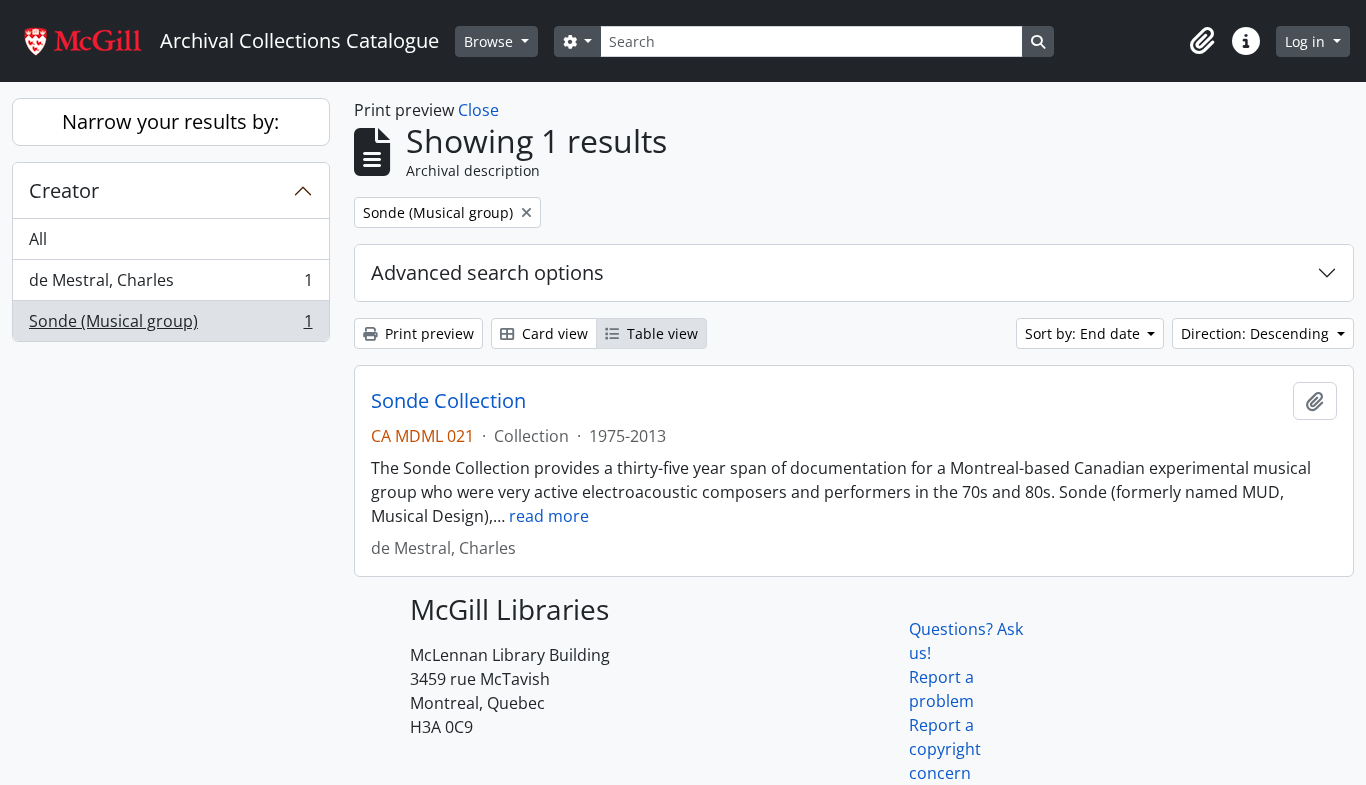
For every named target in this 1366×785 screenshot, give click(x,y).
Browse (490, 41)
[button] (1202, 41)
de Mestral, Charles (170, 285)
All (38, 239)
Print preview (427, 333)
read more (549, 516)
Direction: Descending (1257, 333)
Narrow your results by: (170, 121)
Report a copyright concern (945, 749)
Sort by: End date (1084, 333)
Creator (64, 190)
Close (478, 110)
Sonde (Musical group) (170, 325)
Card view (553, 333)
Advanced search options (487, 272)
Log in (1307, 41)
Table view (660, 333)
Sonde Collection (448, 401)
